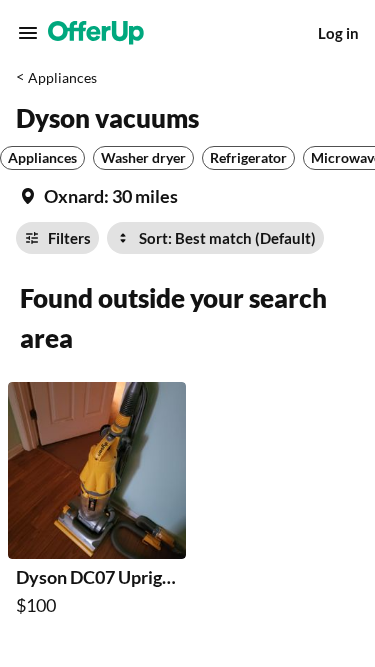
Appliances (62, 77)
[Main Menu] (28, 33)
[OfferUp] (96, 33)
